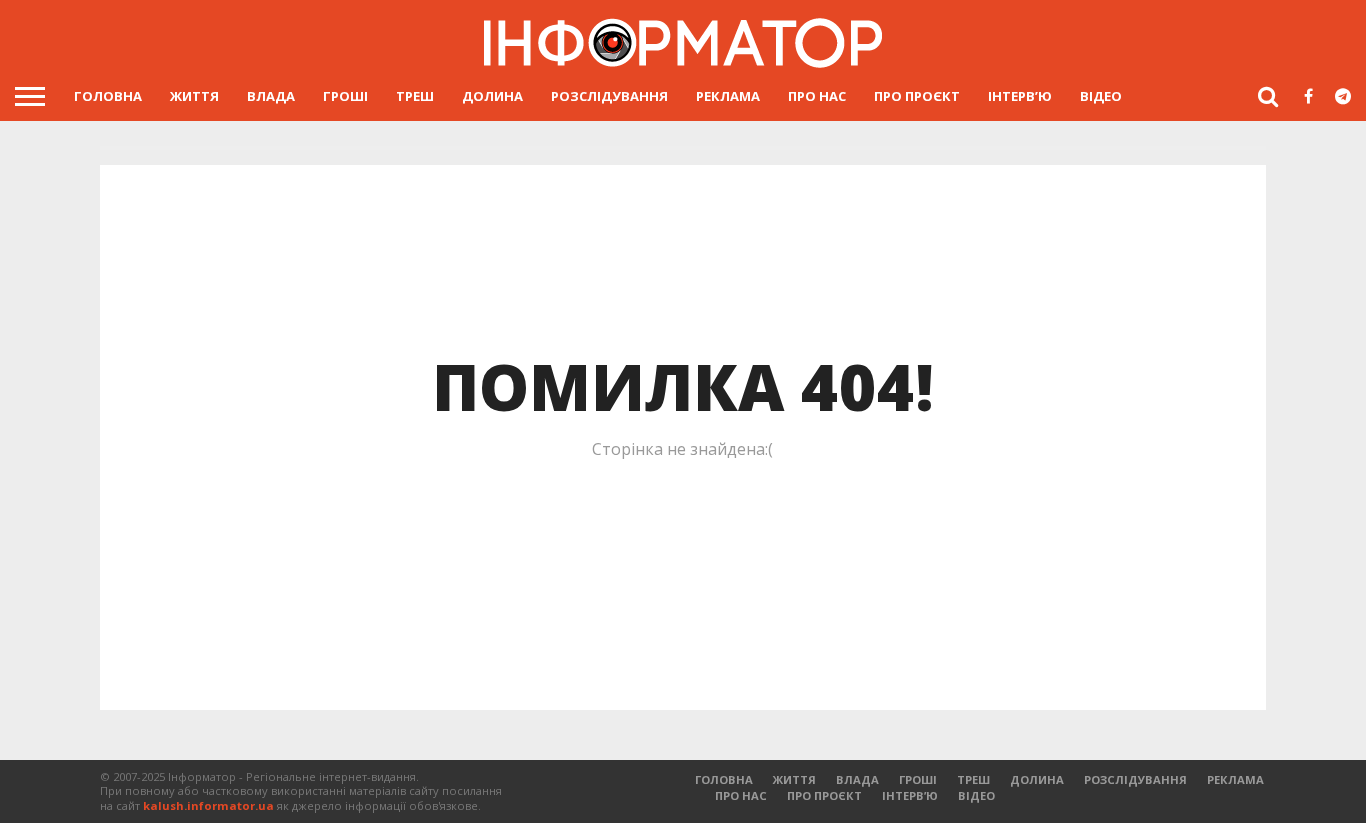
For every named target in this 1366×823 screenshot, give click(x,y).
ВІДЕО (1101, 96)
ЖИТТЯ (194, 96)
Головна (108, 96)
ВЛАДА (271, 96)
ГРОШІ (345, 96)
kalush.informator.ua (208, 805)
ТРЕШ (415, 96)
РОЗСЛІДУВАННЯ (609, 96)
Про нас (817, 96)
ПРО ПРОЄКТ (917, 96)
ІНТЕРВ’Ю (1020, 96)
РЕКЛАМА (728, 96)
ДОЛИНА (492, 96)
